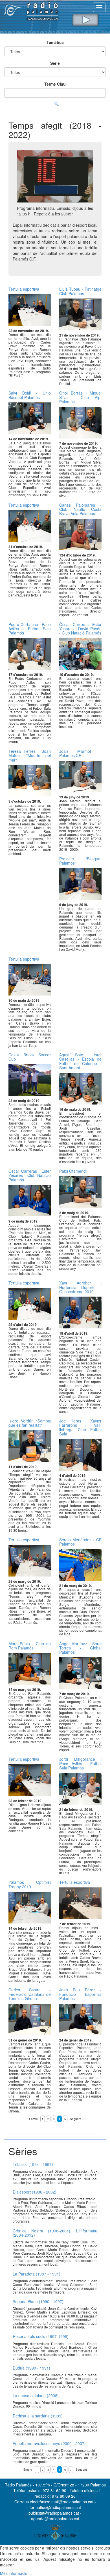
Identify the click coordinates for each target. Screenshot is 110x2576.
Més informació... (15, 2573)
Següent (76, 2119)
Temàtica (55, 42)
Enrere (33, 2119)
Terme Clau (55, 84)
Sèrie (55, 63)
